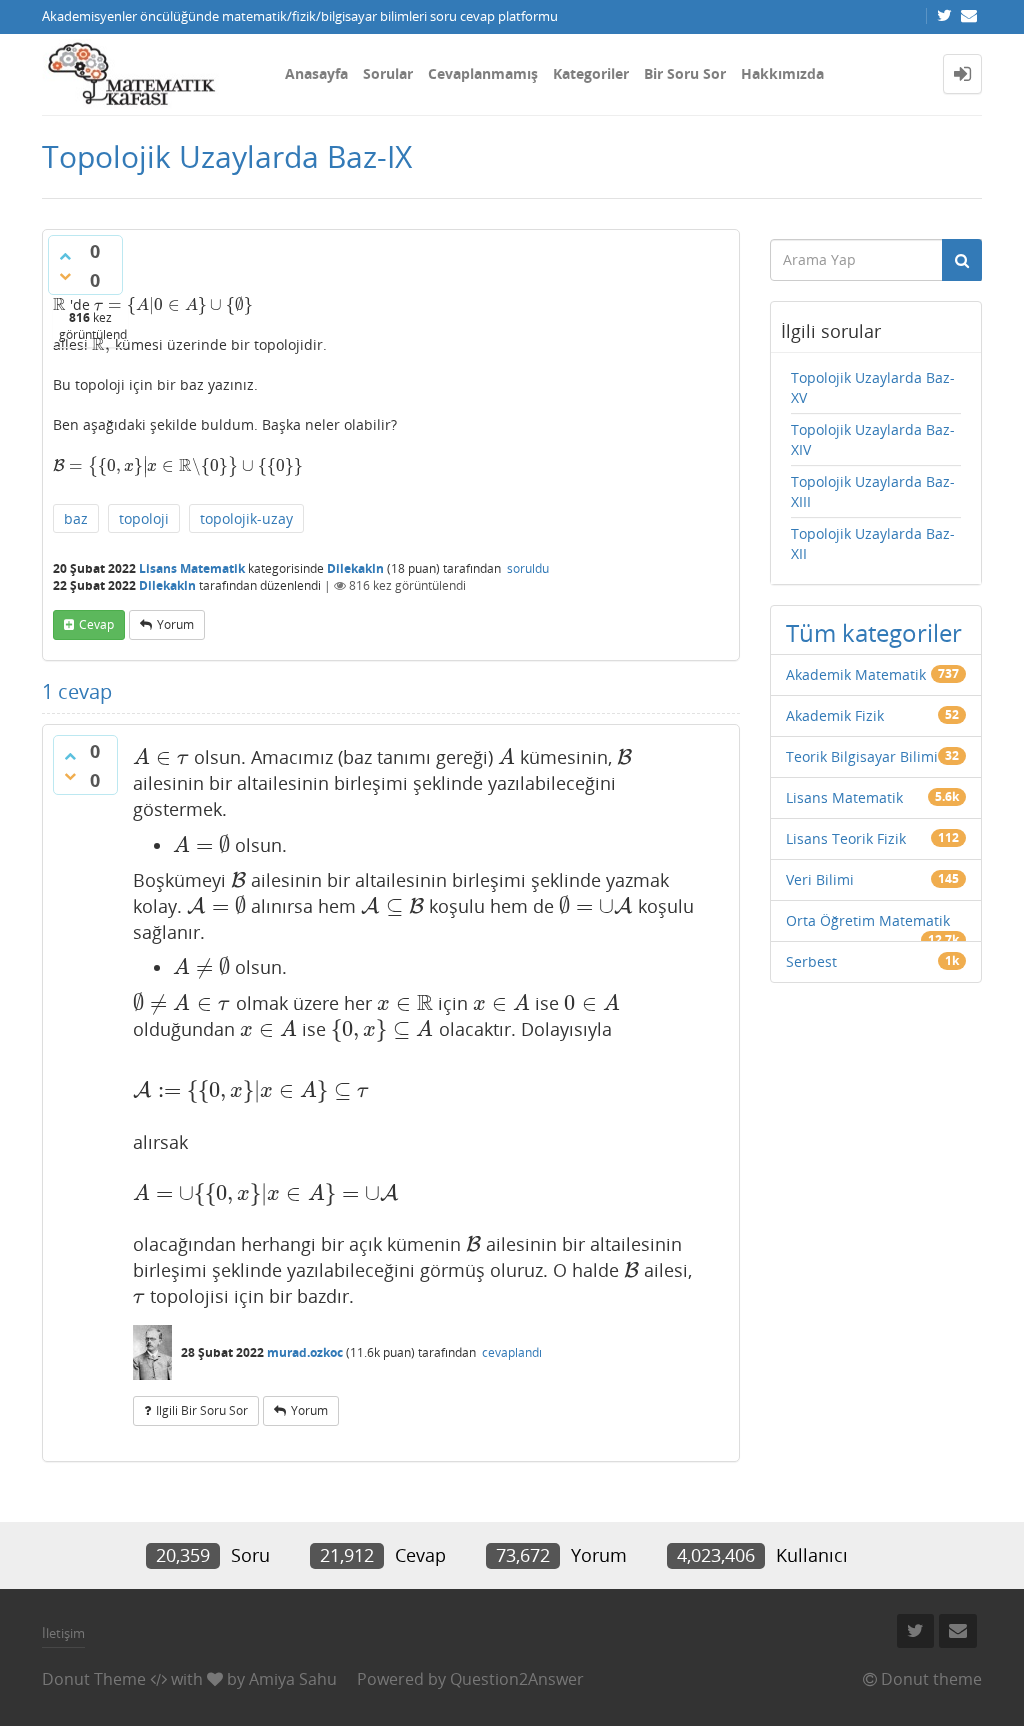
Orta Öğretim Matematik (868, 920)
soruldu (528, 568)
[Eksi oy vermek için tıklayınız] (65, 276)
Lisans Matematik (192, 568)
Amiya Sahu (293, 1679)
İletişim (63, 1633)
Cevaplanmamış (483, 73)
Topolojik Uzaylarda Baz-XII (873, 543)
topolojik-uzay (246, 518)
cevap (96, 624)
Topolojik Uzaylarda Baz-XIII (873, 491)
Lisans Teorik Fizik (846, 838)
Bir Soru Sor (685, 73)
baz (76, 518)
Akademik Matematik (856, 674)
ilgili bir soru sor (202, 1410)
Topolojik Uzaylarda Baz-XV (873, 387)
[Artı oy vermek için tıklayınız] (65, 256)
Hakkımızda (782, 73)
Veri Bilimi (820, 879)
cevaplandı (512, 1352)
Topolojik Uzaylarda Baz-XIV (873, 439)
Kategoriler (591, 73)
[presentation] (59, 304)
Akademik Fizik (835, 715)
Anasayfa (316, 73)
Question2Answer (517, 1679)
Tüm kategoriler (874, 632)
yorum (175, 624)
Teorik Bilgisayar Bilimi (862, 756)
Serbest (811, 961)
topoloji (144, 518)
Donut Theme (94, 1679)
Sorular (388, 73)
